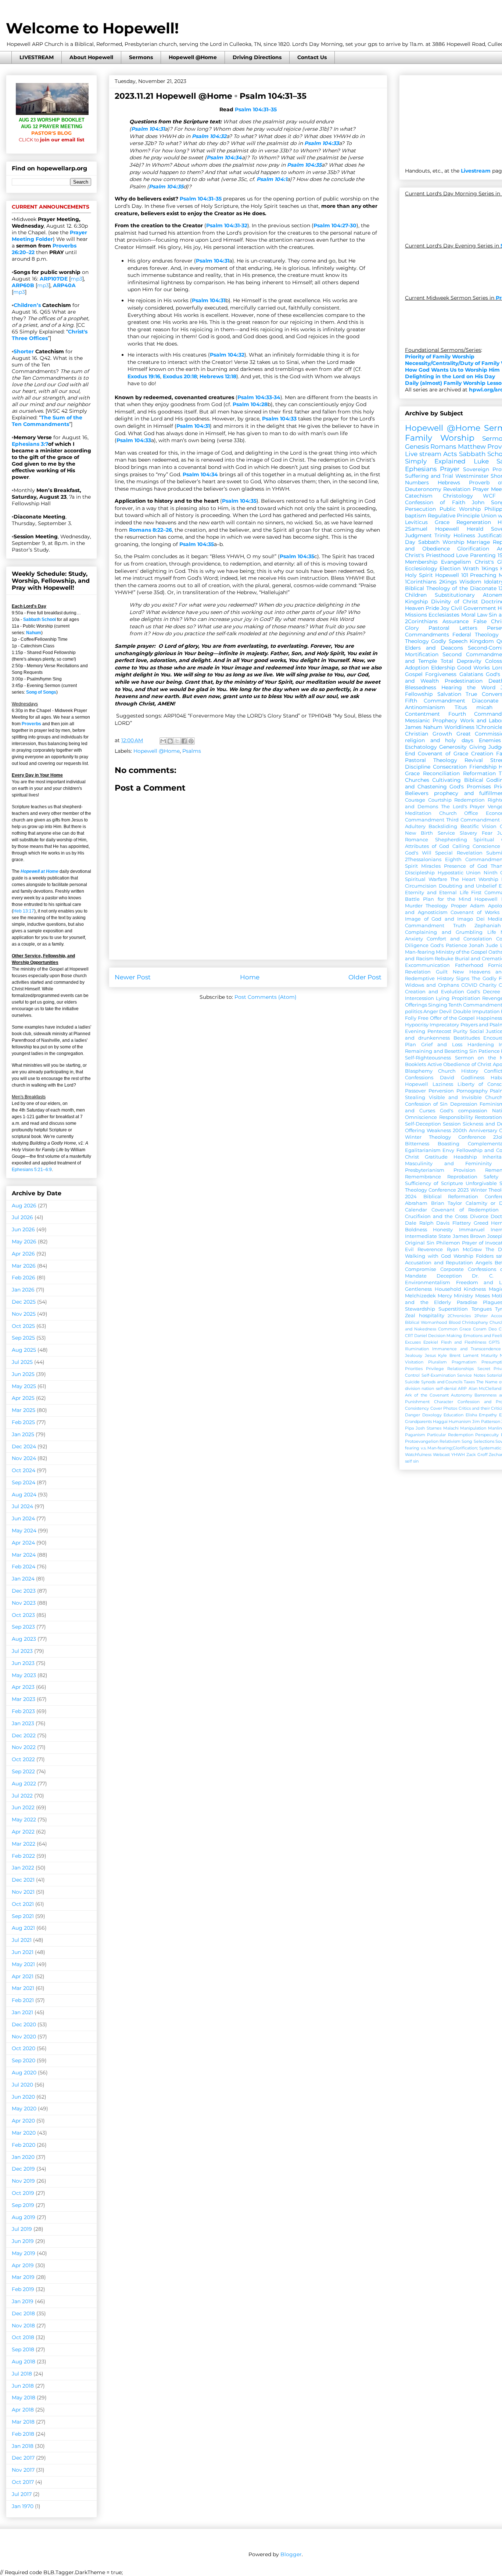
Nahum (34, 633)
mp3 (76, 279)
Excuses (413, 1342)
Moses (483, 1296)
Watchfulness (418, 1455)
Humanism (460, 1421)
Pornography (472, 1091)
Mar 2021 (23, 1988)
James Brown (469, 1236)
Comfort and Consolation (459, 939)
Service (446, 833)
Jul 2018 (22, 2374)
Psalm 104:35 (304, 165)
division (413, 1388)
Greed (481, 1223)
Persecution (420, 509)
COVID (469, 985)
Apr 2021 (23, 1976)
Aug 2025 (24, 1350)
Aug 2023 (24, 1639)
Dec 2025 (24, 1302)
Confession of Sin (426, 1104)
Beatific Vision (478, 826)
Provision (465, 1170)
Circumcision (421, 886)
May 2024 (24, 1531)
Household (448, 1289)
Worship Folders (474, 1256)
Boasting (449, 1144)
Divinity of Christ (455, 601)
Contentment (422, 714)
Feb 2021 (23, 2000)
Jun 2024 (23, 1518)
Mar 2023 (24, 1699)
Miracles (431, 866)
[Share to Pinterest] (191, 741)
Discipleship (420, 873)
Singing (438, 1005)
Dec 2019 (23, 2169)
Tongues (482, 1309)
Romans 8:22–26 (150, 530)
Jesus (430, 1355)
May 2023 (24, 1675)
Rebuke (444, 959)
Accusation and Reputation (439, 1263)
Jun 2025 (23, 1374)
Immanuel (472, 1230)
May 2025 (24, 1386)
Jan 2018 (23, 2446)
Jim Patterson (486, 1421)
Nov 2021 (23, 1892)
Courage (415, 800)
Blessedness (421, 687)
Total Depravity (461, 661)
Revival (474, 760)
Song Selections (478, 1441)
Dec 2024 (24, 1446)
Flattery (462, 1223)
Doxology (432, 1415)
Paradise (467, 1302)
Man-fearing (420, 952)
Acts (450, 454)
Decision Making (445, 1336)
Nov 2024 (24, 1458)
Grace (442, 522)
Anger (431, 1011)
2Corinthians (421, 621)
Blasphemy (419, 1071)
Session (452, 1124)
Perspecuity (487, 1435)
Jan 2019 (23, 2301)
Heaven (415, 608)
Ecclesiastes (444, 615)
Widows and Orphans (432, 985)
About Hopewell (91, 57)
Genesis (417, 447)
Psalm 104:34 (224, 158)
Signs (463, 978)
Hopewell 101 (452, 575)
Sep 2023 (23, 1627)
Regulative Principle (454, 516)
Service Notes (471, 1375)
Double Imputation (476, 1011)
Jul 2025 (22, 1362)
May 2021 (23, 1964)
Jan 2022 (23, 1868)
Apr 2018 (23, 2410)
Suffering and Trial (429, 476)
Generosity (453, 747)
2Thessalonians (423, 859)
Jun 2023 (23, 1663)
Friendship (483, 767)
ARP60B (23, 285)
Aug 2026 (24, 1206)
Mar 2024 (24, 1555)
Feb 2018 (23, 2434)
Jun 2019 (23, 2241)
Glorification (473, 549)
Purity (460, 1031)
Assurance (456, 621)
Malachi (451, 1428)
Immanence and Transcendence (467, 1349)
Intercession (419, 998)
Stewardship (420, 1309)
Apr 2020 (23, 2121)
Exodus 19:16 (144, 376)
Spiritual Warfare (426, 879)
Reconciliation (441, 773)
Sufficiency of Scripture (434, 1183)
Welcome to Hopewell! (92, 28)
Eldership (443, 668)
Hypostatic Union (459, 873)
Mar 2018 (23, 2422)
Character (444, 1402)
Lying (443, 998)
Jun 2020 (23, 2097)
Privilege (435, 1369)
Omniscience (421, 1117)
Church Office (459, 813)
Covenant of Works (475, 912)
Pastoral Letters (453, 628)
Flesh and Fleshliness (464, 1342)
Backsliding (443, 826)
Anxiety (414, 939)
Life (492, 932)
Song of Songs (41, 692)
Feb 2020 (24, 2145)
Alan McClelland (485, 1388)
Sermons (141, 57)
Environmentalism (428, 1282)
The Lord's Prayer (463, 807)
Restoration (488, 1117)
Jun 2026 (23, 1229)
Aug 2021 (23, 1928)
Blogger (291, 2554)
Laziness (443, 1084)
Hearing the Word (468, 687)
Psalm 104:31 (148, 129)
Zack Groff (477, 1455)
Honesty (443, 1230)
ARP (462, 1388)
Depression (464, 1104)
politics (414, 1011)
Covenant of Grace (443, 754)
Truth (460, 926)
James (413, 727)
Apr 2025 (23, 1398)
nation (428, 1388)
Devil (445, 1011)
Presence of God (465, 866)
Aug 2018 (24, 2362)
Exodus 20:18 (180, 376)
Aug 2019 (24, 2217)
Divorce (479, 1216)
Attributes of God (427, 846)
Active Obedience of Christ (459, 1064)
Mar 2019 (23, 2277)
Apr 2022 (23, 1832)
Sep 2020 (24, 2060)
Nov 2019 (23, 2181)
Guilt (442, 972)
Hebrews (449, 483)
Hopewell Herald (459, 529)
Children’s (27, 305)
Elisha (471, 1415)
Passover (415, 1091)
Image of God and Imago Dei (445, 919)
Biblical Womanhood (426, 1322)
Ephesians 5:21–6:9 (32, 1170)
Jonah (476, 945)
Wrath (471, 568)
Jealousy (414, 1355)
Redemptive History (429, 978)
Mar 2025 (24, 1410)
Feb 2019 (23, 2289)
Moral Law (474, 615)
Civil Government (474, 608)
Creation (482, 754)
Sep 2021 (23, 1916)
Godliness (473, 1078)
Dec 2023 (24, 1591)
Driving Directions (257, 57)
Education (453, 1415)
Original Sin (420, 1243)
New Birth (419, 833)
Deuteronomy (423, 489)
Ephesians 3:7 (30, 444)
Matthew (472, 447)
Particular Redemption (450, 1435)
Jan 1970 (23, 2506)
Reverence (430, 1249)
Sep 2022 (23, 1771)
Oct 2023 (23, 1615)
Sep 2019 (23, 2205)
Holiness (464, 535)
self (408, 1461)
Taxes (469, 1382)
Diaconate (485, 701)
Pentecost (439, 1031)
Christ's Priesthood (430, 555)
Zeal (410, 1316)
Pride (432, 608)
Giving (478, 747)
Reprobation (462, 1177)
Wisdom (470, 582)
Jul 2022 (22, 1796)
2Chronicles (459, 1316)
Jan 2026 (23, 1290)
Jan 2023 (23, 1723)
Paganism (415, 1435)
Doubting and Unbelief (468, 886)
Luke (481, 461)
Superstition (453, 1309)
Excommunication (427, 965)
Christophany (475, 1322)
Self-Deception (423, 1124)
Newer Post (133, 977)
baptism (416, 516)
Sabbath (429, 542)
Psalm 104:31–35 (273, 96)
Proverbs (31, 724)
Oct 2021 (23, 1904)
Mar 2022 (24, 1844)
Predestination (464, 681)
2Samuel (416, 529)
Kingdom (482, 641)
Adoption (417, 668)
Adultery (415, 826)
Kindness (475, 1289)
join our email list (52, 140)
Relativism (450, 1441)
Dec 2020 (24, 2024)
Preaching (483, 575)
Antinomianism (425, 707)
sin (416, 1461)
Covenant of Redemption (465, 1210)
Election (450, 568)
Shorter (24, 351)
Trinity (442, 535)
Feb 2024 (24, 1567)
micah (484, 707)
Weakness (439, 1130)
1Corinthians (421, 582)
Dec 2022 (24, 1735)
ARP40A (64, 285)
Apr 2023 (23, 1687)
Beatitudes (467, 1038)
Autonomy (462, 1395)
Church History (458, 1071)
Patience (489, 1051)
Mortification (422, 654)
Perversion (441, 1091)
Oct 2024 (24, 1470)
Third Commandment (473, 820)
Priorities (414, 1369)
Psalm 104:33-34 (259, 397)
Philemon (448, 1243)
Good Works (474, 668)
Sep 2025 (23, 1338)
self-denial (446, 1388)
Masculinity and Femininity (448, 1164)
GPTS (494, 1342)
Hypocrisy (417, 1025)
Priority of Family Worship (440, 357)
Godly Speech (449, 641)
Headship (465, 1157)
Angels (484, 1263)
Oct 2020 (24, 2048)
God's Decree (483, 992)
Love (462, 555)
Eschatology (421, 747)
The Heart (463, 879)
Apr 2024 (23, 1543)
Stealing (415, 1097)
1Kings (490, 568)
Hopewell (417, 1084)
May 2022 (24, 1820)
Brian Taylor (447, 1203)
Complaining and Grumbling (444, 932)
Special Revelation (459, 853)
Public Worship (460, 509)
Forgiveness (441, 674)
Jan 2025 (23, 1434)
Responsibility (456, 1117)
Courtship (440, 800)
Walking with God (428, 1256)
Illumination (417, 1349)
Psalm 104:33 (322, 143)
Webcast (441, 1455)
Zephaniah (488, 926)
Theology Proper (446, 906)
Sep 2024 (24, 1482)
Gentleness (418, 1289)
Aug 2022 (24, 1784)
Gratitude (436, 1157)
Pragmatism (464, 1362)
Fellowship (419, 694)
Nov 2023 (24, 1603)
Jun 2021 (23, 1952)
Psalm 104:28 (250, 404)
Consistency (417, 1408)
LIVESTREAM (37, 57)
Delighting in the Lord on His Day (450, 376)
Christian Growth (429, 734)
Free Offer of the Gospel (447, 1018)
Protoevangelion (422, 1441)
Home (250, 977)
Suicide (412, 1382)
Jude (492, 945)
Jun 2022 (23, 1807)
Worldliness (459, 727)
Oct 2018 (23, 2337)
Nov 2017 (23, 2470)
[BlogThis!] (170, 741)
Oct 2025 (23, 1326)
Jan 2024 (23, 1579)
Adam (477, 906)
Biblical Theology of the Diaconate (451, 588)
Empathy (488, 1415)
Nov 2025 (24, 1314)
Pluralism (438, 1362)
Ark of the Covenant (427, 1395)
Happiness (489, 1018)
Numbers (417, 483)
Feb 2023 (23, 1711)
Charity (488, 985)
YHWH (458, 1455)
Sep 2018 (23, 2349)
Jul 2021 (22, 1940)
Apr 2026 (23, 1254)
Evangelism (456, 562)
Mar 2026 (24, 1266)
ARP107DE (54, 279)
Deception (449, 1276)
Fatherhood (469, 965)
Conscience (486, 846)
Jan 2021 (22, 2012)
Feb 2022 (23, 1856)
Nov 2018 (23, 2326)
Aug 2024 (24, 1495)
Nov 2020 (24, 2037)
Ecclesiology (421, 568)
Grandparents (418, 1421)
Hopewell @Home (193, 57)
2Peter (481, 1316)
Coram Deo (485, 1329)
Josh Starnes (429, 1428)
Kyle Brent (449, 1355)
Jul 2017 (22, 2494)
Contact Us (312, 57)
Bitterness (417, 1144)
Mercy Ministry (455, 1296)
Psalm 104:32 (209, 136)
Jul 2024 (22, 1506)
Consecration (450, 767)
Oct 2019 (23, 2193)
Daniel (421, 1336)
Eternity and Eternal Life (437, 893)
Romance (417, 840)
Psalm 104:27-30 (335, 225)
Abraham (416, 1203)
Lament (471, 1355)
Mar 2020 (24, 2133)
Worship (453, 542)
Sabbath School (40, 619)
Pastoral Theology (431, 760)
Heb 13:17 (24, 911)
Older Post (365, 977)
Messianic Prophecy (431, 720)
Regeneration (474, 522)
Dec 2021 (23, 1880)
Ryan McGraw (464, 1249)
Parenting (483, 555)
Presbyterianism (425, 1170)
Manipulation (473, 1428)
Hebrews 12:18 (218, 376)
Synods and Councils (442, 1382)
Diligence (417, 945)
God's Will (418, 853)
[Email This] (163, 741)
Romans (443, 447)
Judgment (418, 535)
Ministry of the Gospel (462, 952)
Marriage (478, 542)
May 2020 (24, 2109)
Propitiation (466, 998)
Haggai (440, 1421)
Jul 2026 (22, 1217)
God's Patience (449, 945)
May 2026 (24, 1242)
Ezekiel (431, 1342)
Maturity (489, 1355)
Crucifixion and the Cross (436, 1216)
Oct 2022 (23, 1759)
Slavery (468, 833)
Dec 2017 (23, 2458)
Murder (414, 906)
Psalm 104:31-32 (227, 225)
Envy (448, 1150)
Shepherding (451, 840)
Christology (458, 496)
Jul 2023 (22, 1651)
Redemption (469, 800)
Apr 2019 (23, 2265)
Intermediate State (428, 1236)
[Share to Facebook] (184, 741)
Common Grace (455, 1329)
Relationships (460, 1369)
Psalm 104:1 (272, 179)
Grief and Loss (442, 1045)
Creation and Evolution (435, 992)
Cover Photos (444, 1408)
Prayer (450, 469)
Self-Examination (439, 1375)
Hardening (481, 1045)
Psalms (192, 751)
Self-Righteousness (428, 1058)
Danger (413, 1415)
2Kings (448, 582)
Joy (445, 608)
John (478, 502)
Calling (461, 846)
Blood (455, 1322)
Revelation (457, 489)
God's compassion (463, 1111)
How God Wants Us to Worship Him (452, 370)
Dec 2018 (23, 2313)
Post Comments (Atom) (266, 997)
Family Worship (440, 438)
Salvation (449, 694)
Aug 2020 (24, 2073)
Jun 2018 (23, 2386)
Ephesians (421, 469)
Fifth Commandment (435, 701)
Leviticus (416, 522)
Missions (416, 615)
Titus (461, 707)
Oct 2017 (23, 2482)
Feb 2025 (23, 1422)
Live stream (423, 454)
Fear (487, 833)
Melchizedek (420, 1296)
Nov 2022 (24, 1747)
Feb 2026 (24, 1278)
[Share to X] (177, 741)
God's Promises (470, 787)
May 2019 (24, 2253)
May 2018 (24, 2398)
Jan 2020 (23, 2157)
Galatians (471, 674)
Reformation (479, 773)
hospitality (432, 1316)
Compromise (421, 1269)
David (447, 1078)
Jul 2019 (22, 2229)
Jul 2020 (22, 2085)
